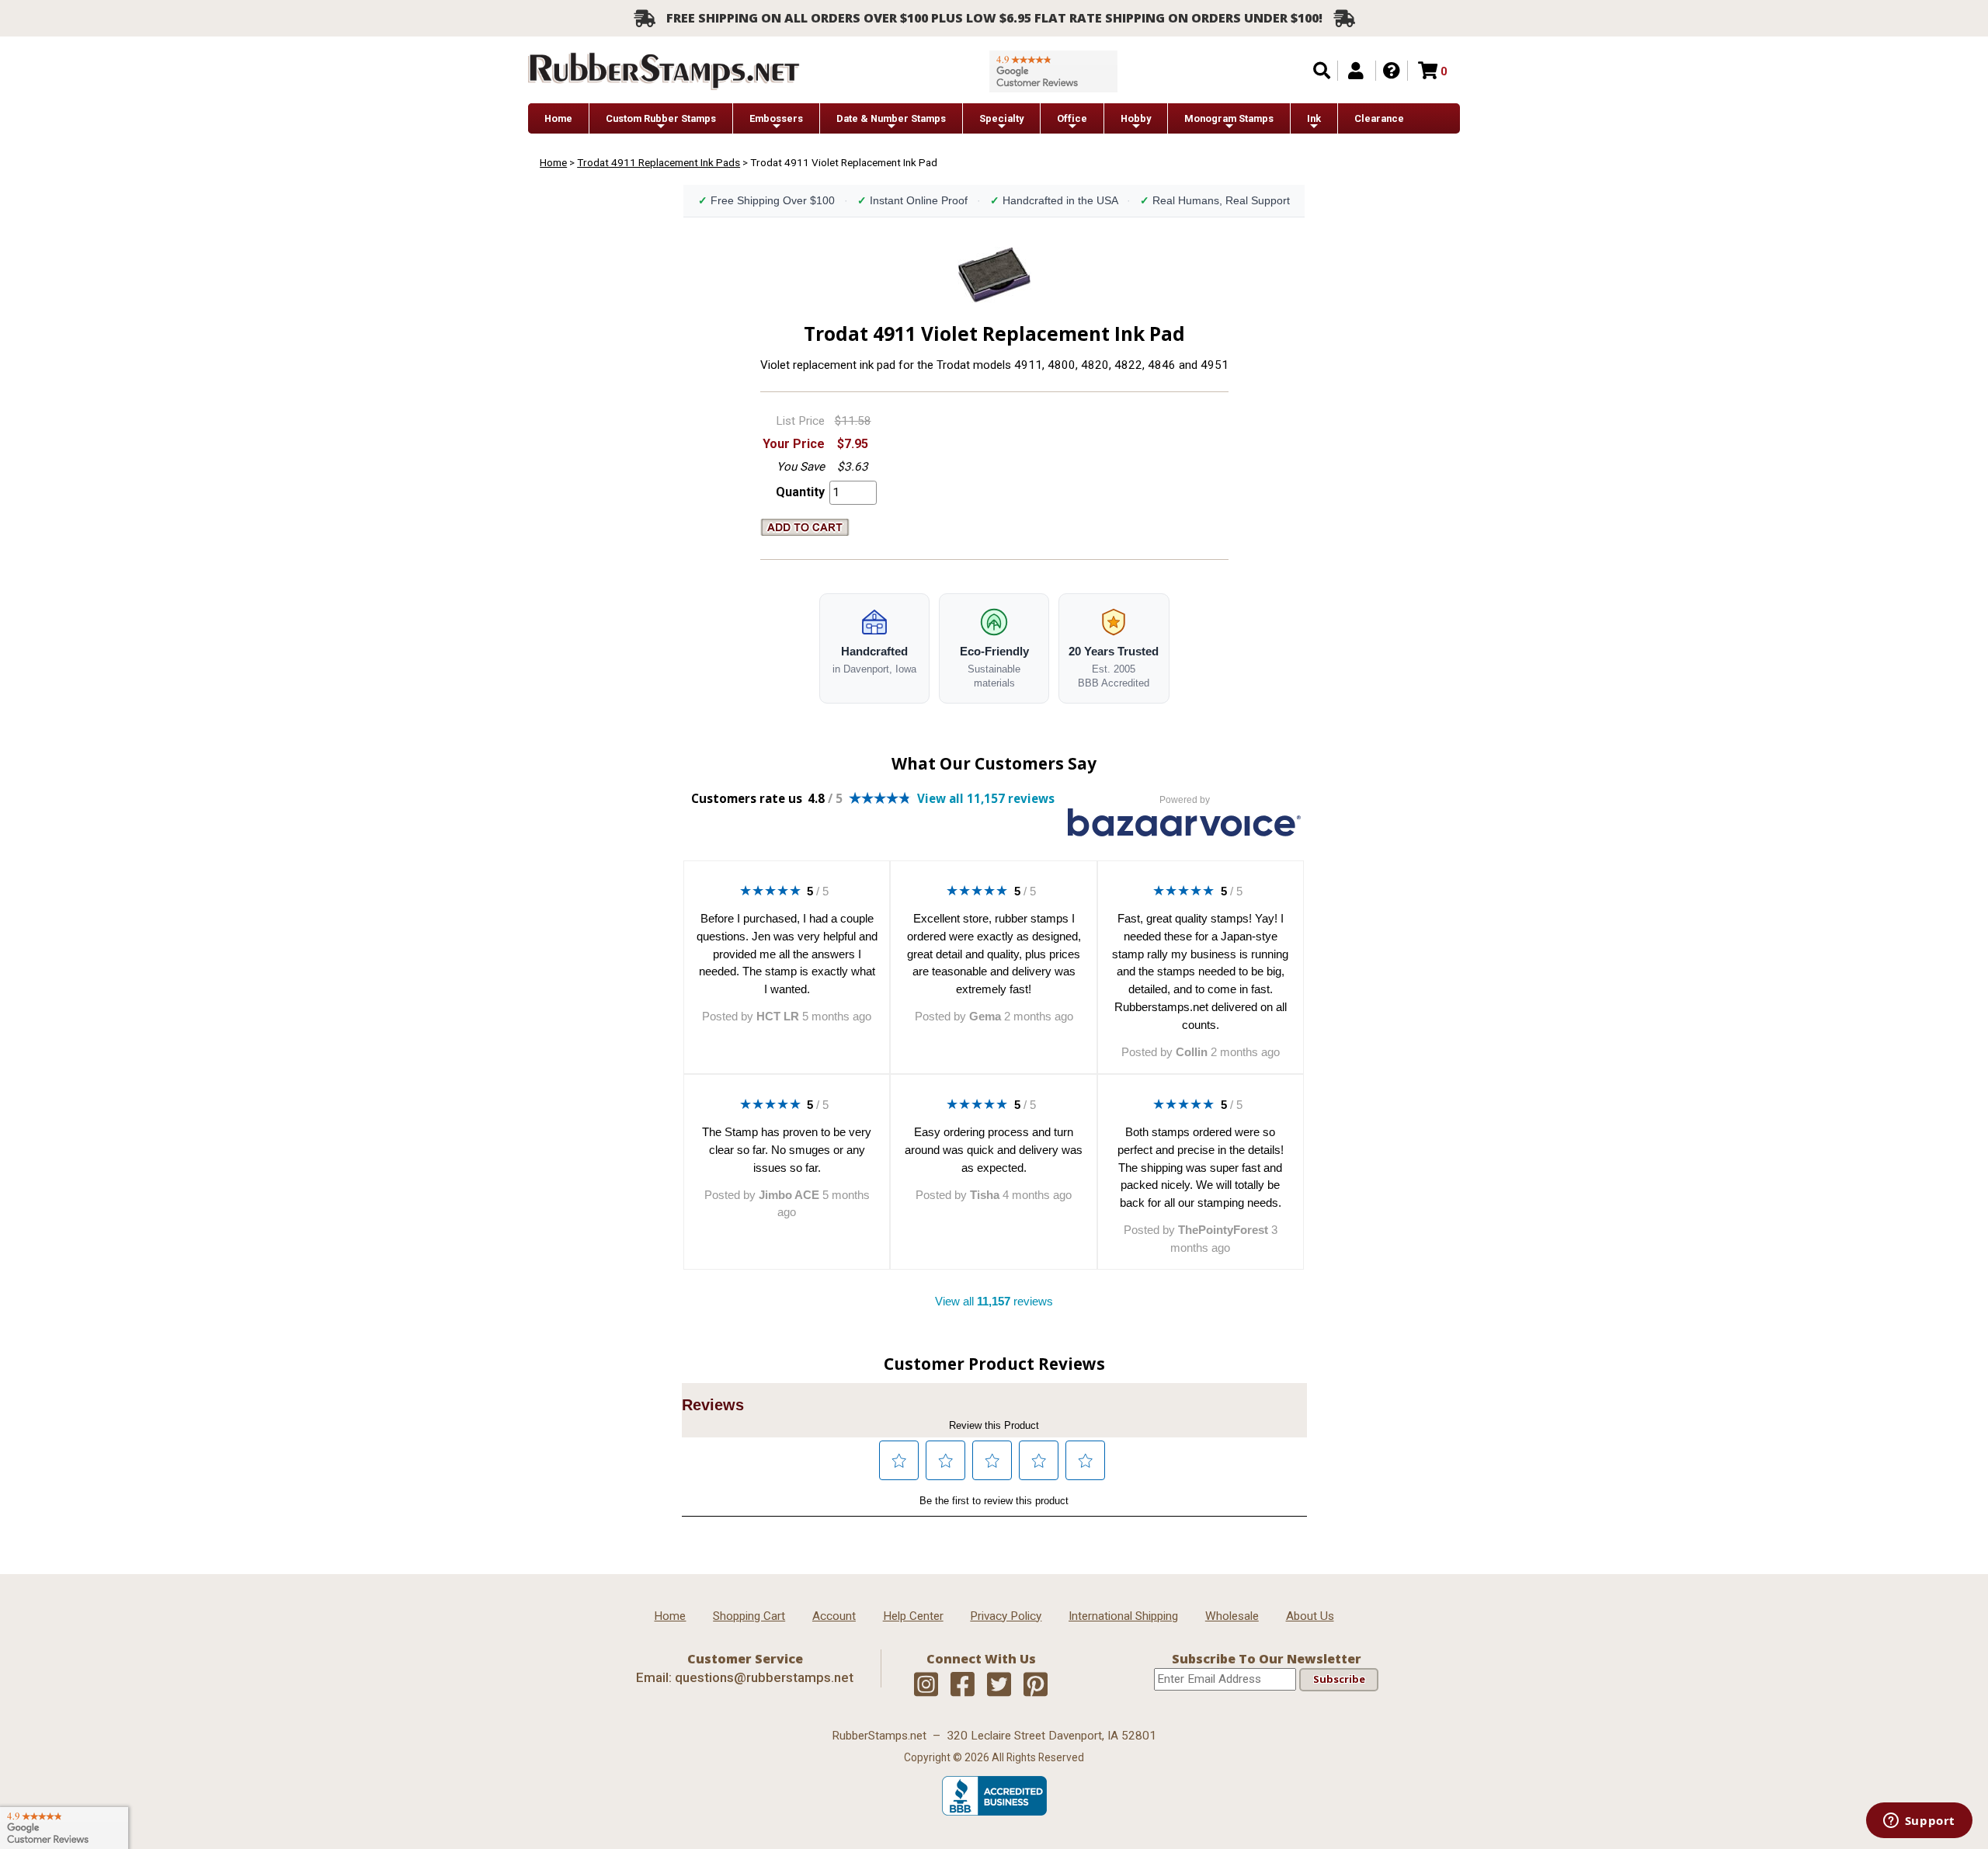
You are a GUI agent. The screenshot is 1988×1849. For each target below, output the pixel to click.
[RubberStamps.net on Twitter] (999, 1685)
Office (1072, 118)
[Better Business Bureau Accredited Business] (994, 1812)
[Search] (1322, 71)
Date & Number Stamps (891, 118)
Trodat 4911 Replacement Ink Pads (659, 162)
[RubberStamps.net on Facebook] (963, 1685)
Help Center (913, 1616)
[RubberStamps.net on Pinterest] (1036, 1685)
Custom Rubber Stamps (661, 118)
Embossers (776, 118)
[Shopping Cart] (1428, 71)
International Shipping (1123, 1616)
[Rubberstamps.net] (664, 71)
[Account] (1356, 71)
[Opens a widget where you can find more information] (1919, 1822)
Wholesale (1232, 1616)
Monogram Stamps (1229, 118)
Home (558, 118)
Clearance (1379, 118)
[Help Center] (1392, 71)
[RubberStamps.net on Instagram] (926, 1685)
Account (834, 1616)
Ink (1314, 118)
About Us (1310, 1616)
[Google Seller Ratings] (1053, 71)
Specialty (1001, 118)
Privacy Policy (1006, 1616)
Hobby (1136, 118)
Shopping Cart (749, 1616)
